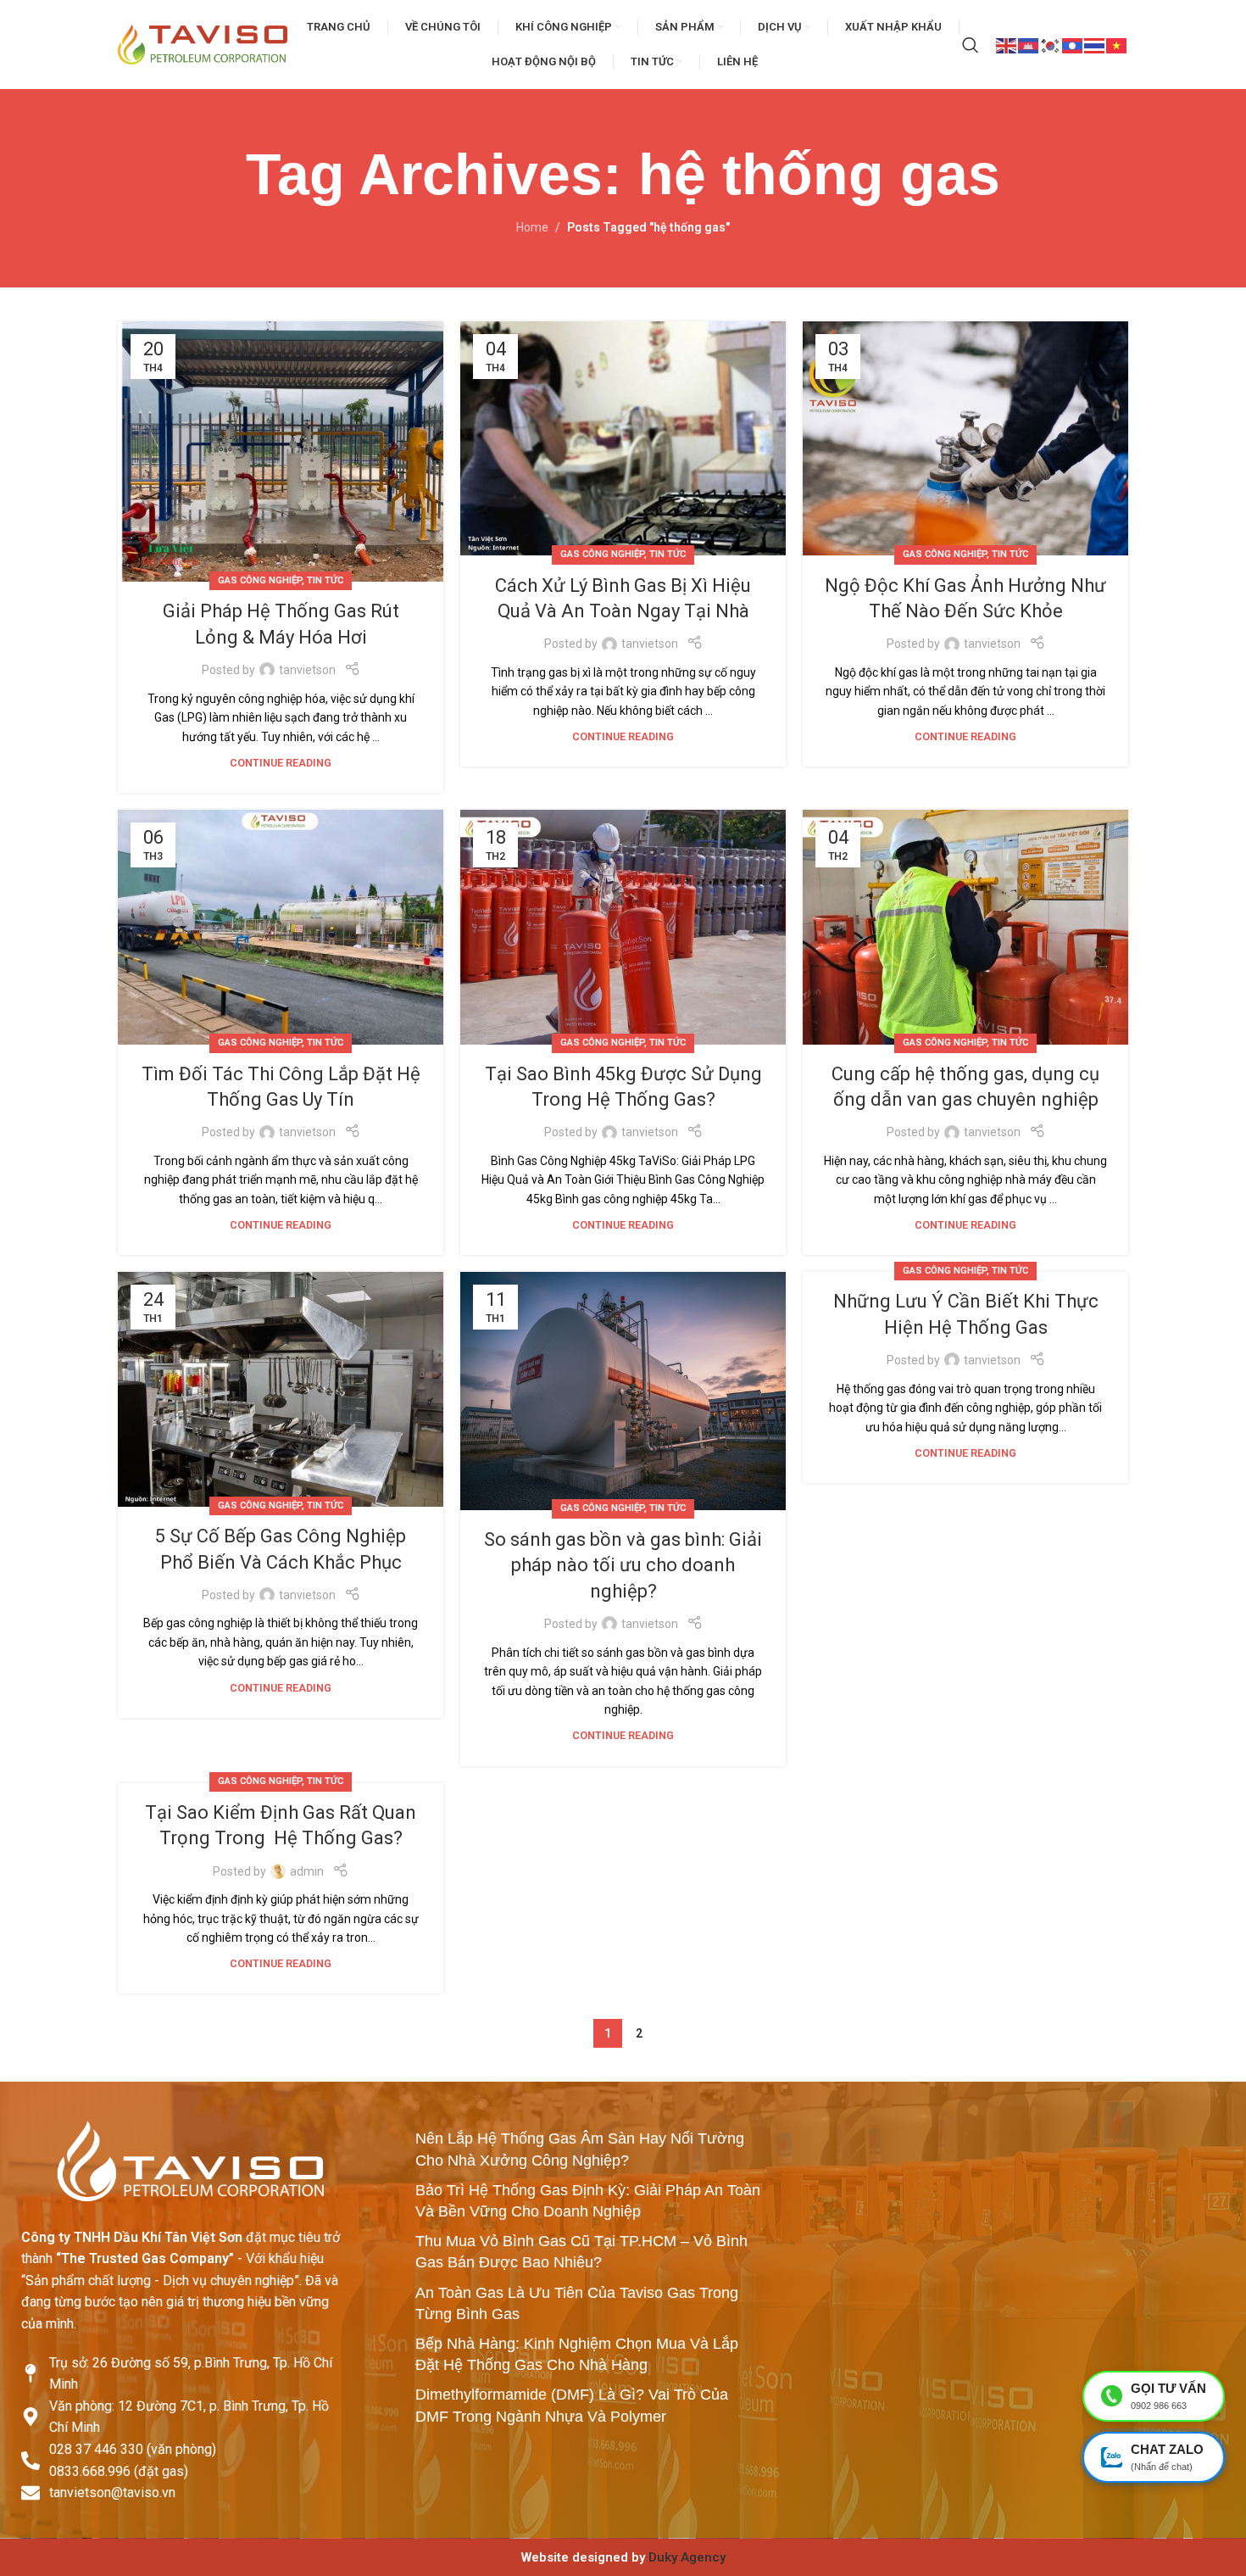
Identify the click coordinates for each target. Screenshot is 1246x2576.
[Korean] (1051, 44)
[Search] (971, 45)
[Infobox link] (623, 2557)
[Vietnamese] (1117, 44)
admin (307, 1871)
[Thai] (1095, 44)
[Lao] (1073, 44)
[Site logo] (203, 43)
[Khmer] (1029, 44)
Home (532, 227)
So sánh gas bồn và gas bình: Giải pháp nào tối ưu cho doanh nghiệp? (623, 1566)
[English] (1007, 44)
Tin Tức (325, 580)
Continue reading (281, 763)
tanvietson (307, 670)
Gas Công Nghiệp (260, 580)
